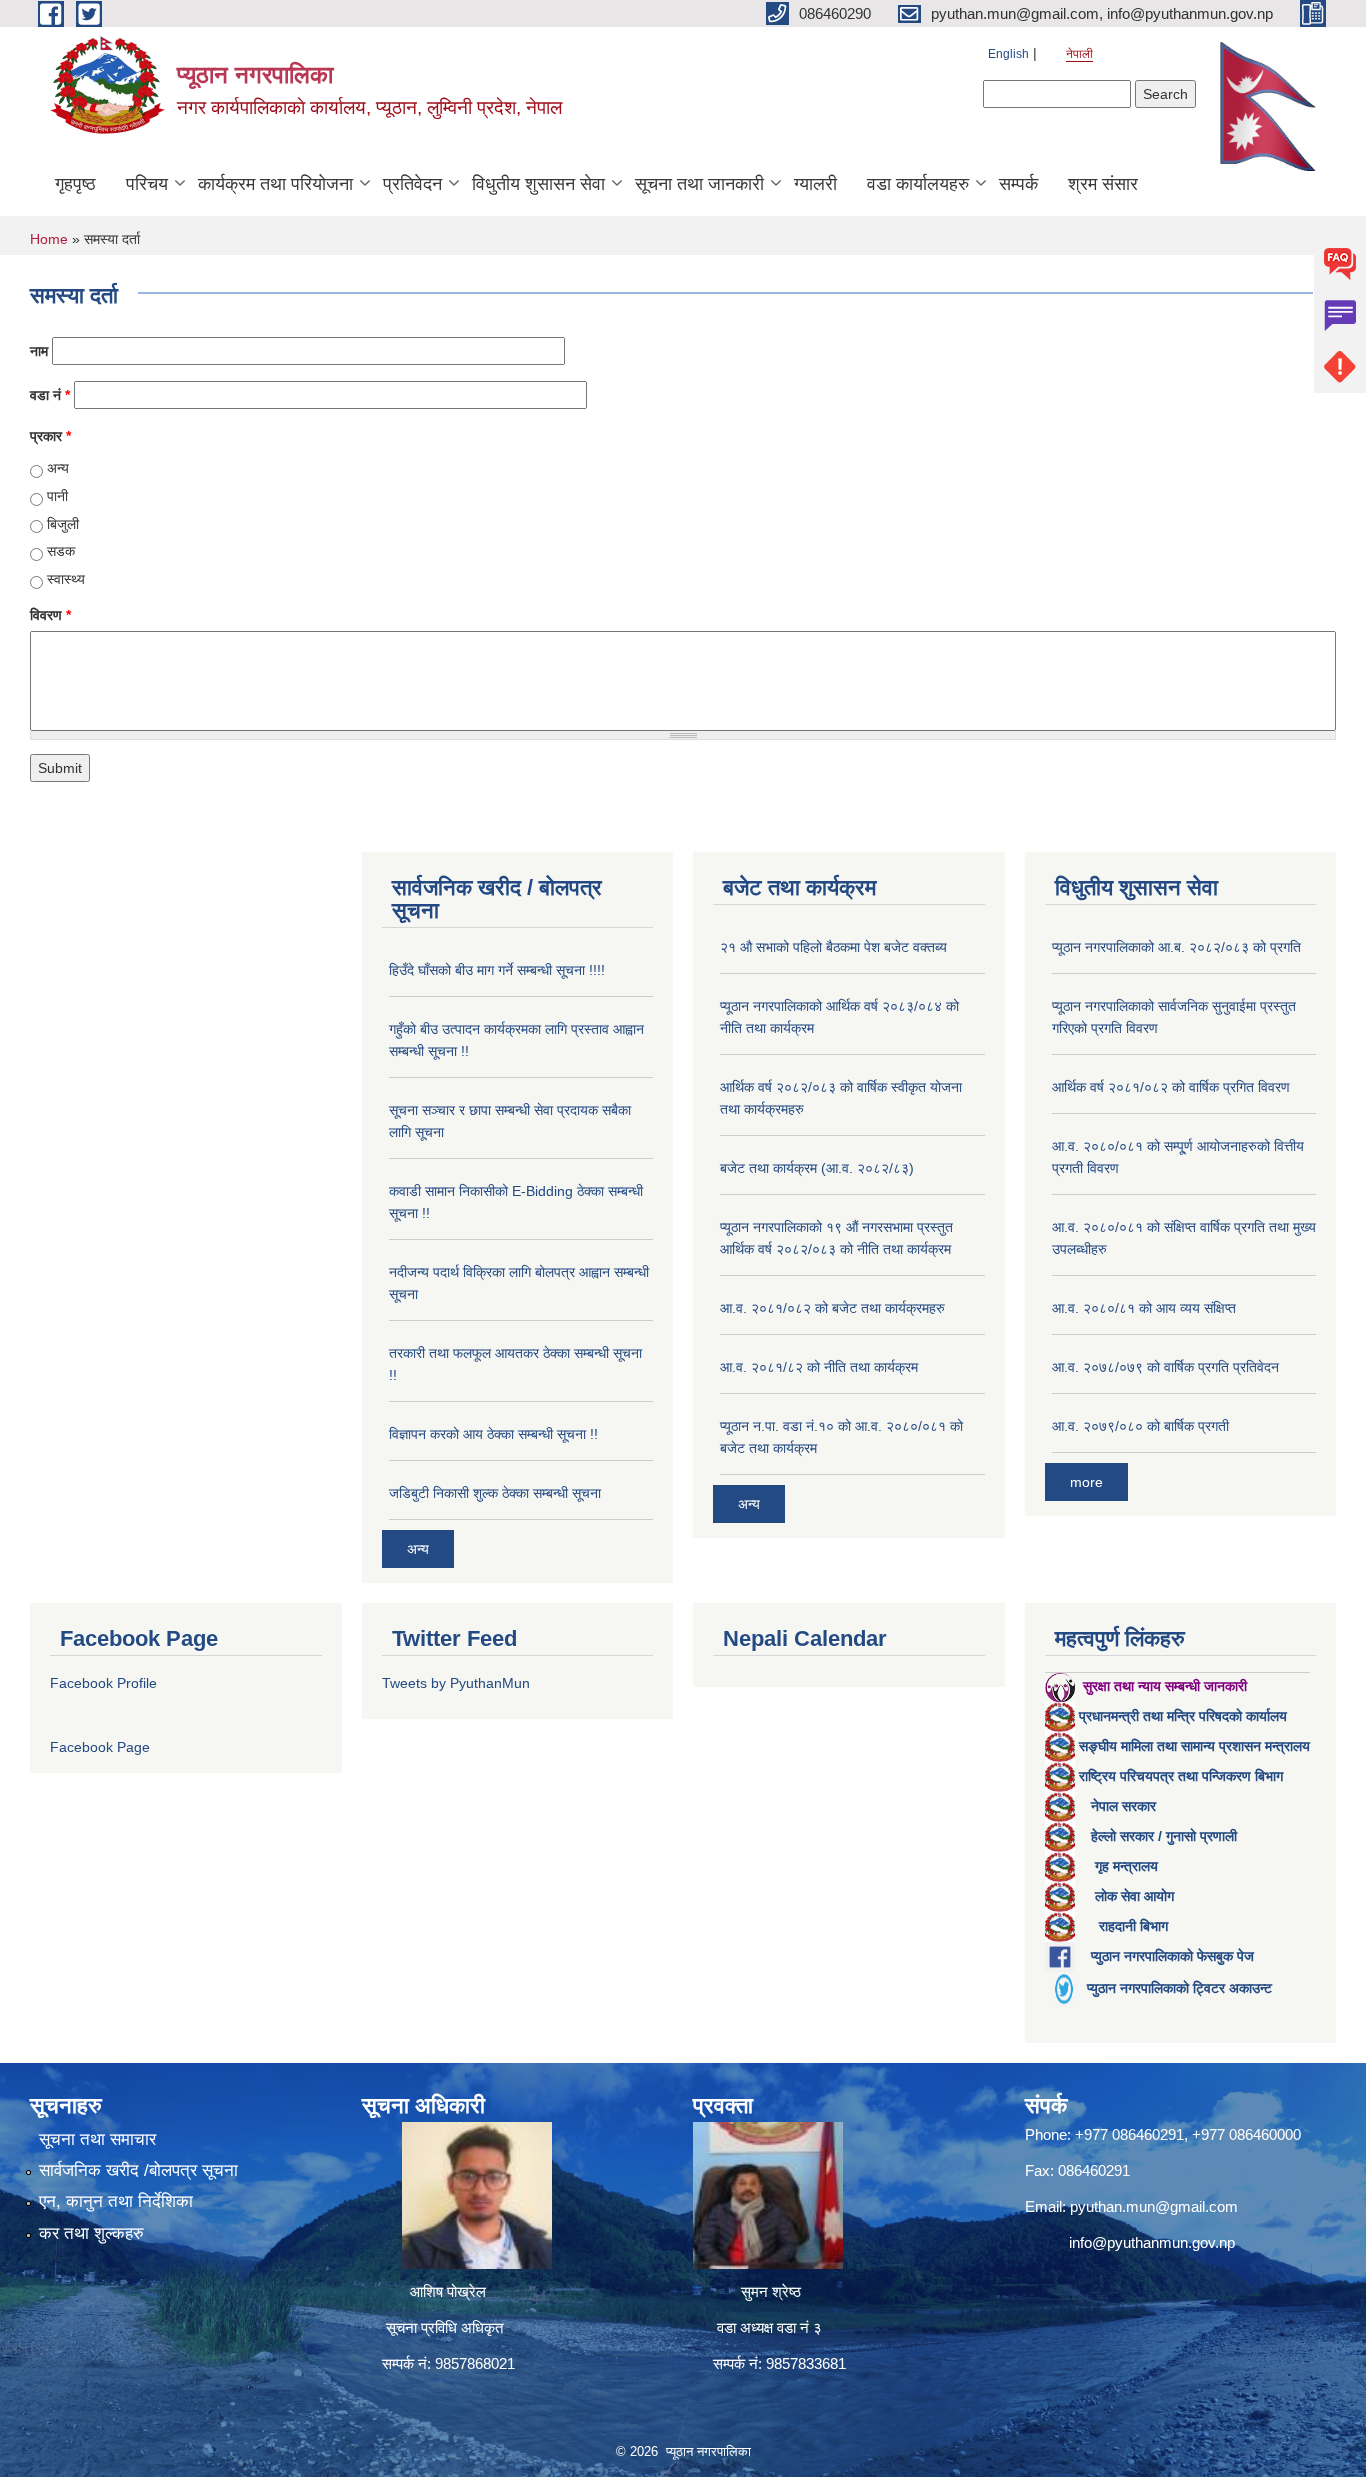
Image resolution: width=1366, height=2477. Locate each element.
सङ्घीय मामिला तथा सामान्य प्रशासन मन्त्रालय (1194, 1746)
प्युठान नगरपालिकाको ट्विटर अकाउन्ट (1179, 1988)
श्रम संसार (1103, 184)
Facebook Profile (103, 1683)
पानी (57, 496)
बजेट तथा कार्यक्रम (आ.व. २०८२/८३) (817, 1168)
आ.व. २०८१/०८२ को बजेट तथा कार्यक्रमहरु (832, 1308)
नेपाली (1079, 54)
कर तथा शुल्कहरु (91, 2233)
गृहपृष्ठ (75, 184)
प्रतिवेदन (412, 184)
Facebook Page (100, 1747)
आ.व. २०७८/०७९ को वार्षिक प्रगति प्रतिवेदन (1165, 1367)
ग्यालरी (815, 184)
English (1008, 54)
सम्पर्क (1018, 184)
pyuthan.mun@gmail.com (1154, 2206)
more (1086, 1482)
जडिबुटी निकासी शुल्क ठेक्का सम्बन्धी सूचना (495, 1493)
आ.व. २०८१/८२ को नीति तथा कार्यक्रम (819, 1367)
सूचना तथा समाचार (97, 2139)
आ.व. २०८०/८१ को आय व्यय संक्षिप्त (1144, 1308)
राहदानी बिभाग (1133, 1926)
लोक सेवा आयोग (1134, 1896)
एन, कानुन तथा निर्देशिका (116, 2201)
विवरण (50, 615)
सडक (61, 551)
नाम (39, 351)
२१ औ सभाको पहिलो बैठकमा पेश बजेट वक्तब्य (833, 947)
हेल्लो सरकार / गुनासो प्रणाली (1164, 1836)
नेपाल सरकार (1123, 1806)
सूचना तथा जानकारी (699, 184)
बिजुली (63, 524)
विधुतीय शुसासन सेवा (538, 184)
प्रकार (50, 436)
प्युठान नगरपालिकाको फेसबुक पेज (1172, 1956)
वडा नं (50, 395)
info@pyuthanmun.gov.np (1152, 2242)
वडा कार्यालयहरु (918, 184)
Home (49, 239)
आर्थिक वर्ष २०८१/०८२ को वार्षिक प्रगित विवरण (1171, 1087)
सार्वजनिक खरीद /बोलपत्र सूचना (138, 2170)
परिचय (147, 184)
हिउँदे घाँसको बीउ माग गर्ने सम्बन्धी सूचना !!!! (497, 970)
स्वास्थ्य (66, 579)
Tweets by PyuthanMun (456, 1683)
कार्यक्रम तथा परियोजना (275, 184)
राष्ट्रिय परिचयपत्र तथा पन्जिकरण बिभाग (1181, 1776)
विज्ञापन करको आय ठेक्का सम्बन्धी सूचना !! (493, 1434)
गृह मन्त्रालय (1126, 1866)
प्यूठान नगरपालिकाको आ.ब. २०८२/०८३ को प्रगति (1176, 947)
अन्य (58, 468)
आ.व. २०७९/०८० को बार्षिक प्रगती (1140, 1426)
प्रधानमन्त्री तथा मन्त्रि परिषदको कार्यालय (1183, 1716)
